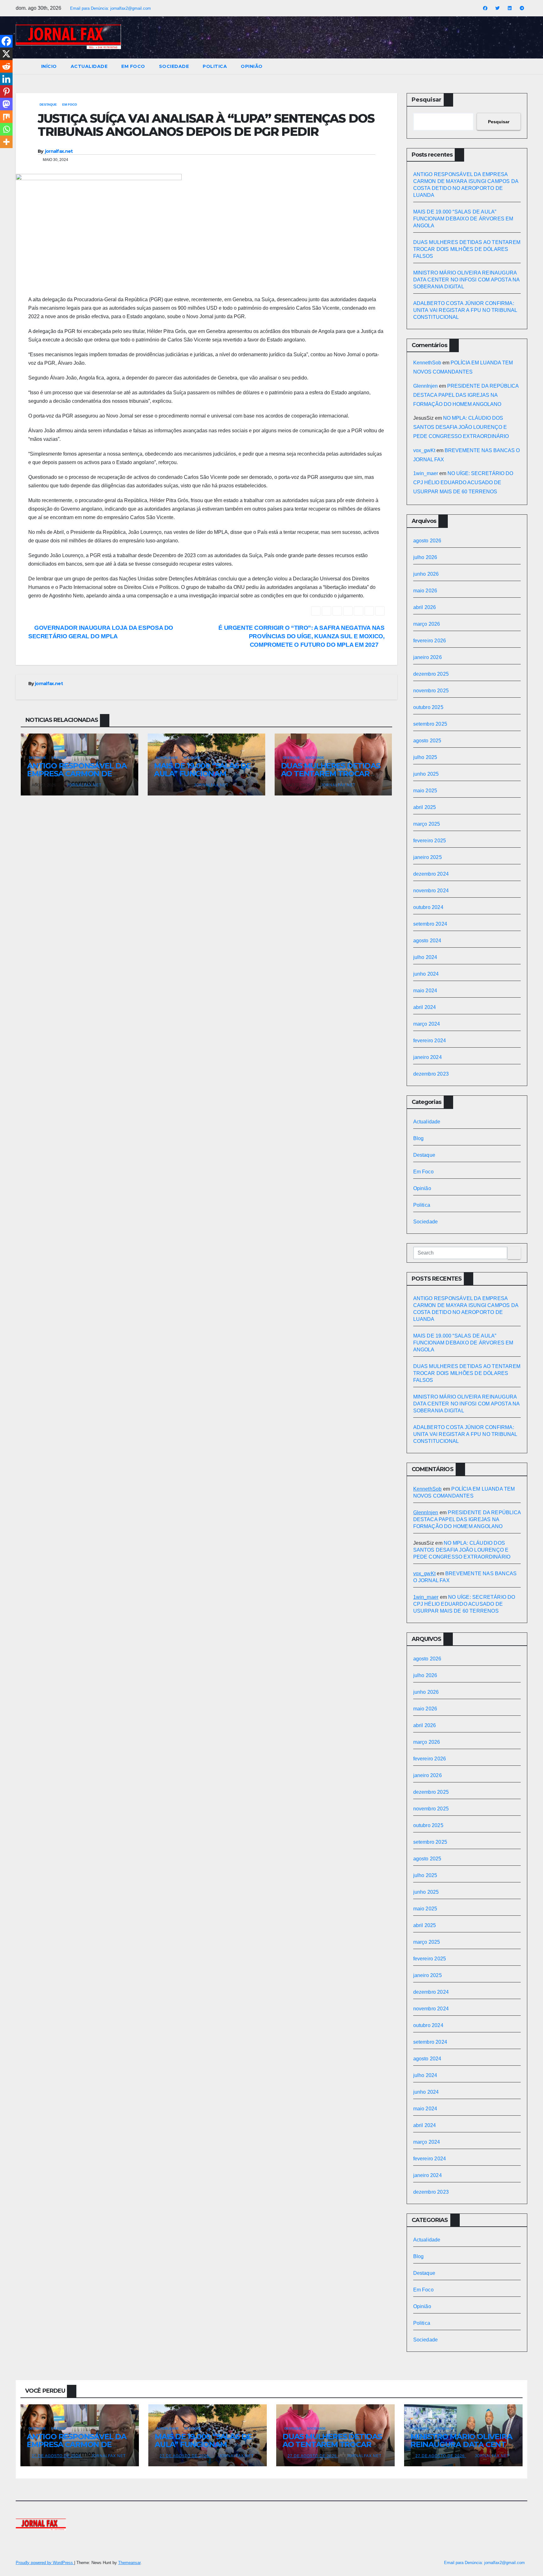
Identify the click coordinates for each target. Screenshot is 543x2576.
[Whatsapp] (6, 129)
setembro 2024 (430, 924)
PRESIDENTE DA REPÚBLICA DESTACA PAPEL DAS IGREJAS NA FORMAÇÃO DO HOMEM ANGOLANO (466, 395)
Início (49, 66)
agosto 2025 (427, 741)
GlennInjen (425, 386)
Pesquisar (427, 100)
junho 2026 (426, 574)
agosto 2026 (427, 541)
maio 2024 (425, 991)
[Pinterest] (6, 91)
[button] (523, 66)
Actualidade (89, 66)
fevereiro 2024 (430, 1041)
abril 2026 (425, 607)
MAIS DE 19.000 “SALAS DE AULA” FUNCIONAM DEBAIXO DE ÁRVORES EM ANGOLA (463, 219)
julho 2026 (425, 557)
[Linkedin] (6, 79)
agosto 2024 (427, 941)
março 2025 (427, 824)
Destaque (48, 105)
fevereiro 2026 (430, 641)
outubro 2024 (428, 907)
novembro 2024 (431, 891)
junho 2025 (426, 774)
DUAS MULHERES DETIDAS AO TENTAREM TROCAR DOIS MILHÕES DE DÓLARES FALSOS (467, 249)
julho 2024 (425, 957)
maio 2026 (425, 591)
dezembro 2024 (431, 874)
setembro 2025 (430, 724)
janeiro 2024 (428, 1057)
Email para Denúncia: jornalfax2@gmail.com (110, 8)
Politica (215, 66)
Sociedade (174, 66)
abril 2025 (425, 807)
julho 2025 (425, 757)
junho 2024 (426, 974)
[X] (6, 54)
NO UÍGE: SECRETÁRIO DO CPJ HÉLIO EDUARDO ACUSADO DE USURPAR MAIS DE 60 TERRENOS (463, 482)
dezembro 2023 (431, 1074)
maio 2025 (425, 791)
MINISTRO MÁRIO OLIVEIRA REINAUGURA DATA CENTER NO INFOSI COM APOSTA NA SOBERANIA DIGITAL (466, 280)
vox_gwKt (424, 450)
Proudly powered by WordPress (45, 2563)
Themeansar (129, 2563)
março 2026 (427, 624)
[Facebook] (6, 41)
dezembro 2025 (431, 674)
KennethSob (427, 363)
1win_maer (426, 473)
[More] (6, 142)
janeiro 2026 (428, 657)
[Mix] (6, 117)
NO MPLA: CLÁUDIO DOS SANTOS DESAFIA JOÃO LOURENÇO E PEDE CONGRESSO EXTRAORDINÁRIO (461, 427)
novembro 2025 (431, 691)
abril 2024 (425, 1007)
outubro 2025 (428, 707)
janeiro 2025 (428, 857)
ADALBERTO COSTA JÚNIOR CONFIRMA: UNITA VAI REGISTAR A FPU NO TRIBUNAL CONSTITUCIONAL (465, 310)
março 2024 (427, 1024)
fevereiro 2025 (430, 841)
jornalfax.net (59, 151)
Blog (419, 1138)
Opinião (252, 66)
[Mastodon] (6, 104)
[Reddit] (6, 66)
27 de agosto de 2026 (57, 2456)
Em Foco (133, 66)
